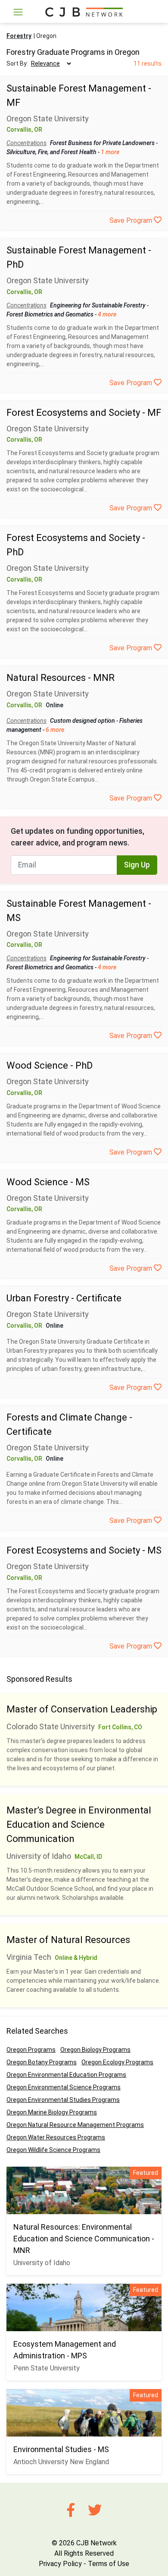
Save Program (132, 220)
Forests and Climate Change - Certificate (69, 1424)
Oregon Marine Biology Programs (52, 2112)
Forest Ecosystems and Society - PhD (76, 545)
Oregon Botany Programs (42, 2062)
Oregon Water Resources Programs (56, 2137)
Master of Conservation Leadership (82, 1709)
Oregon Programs (31, 2050)
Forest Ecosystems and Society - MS (84, 1550)
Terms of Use (109, 2564)
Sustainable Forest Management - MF (79, 95)
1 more (110, 152)
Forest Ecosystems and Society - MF (84, 413)
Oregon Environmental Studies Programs (63, 2100)
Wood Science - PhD (50, 1065)
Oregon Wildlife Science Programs (53, 2150)
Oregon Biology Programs (95, 2050)
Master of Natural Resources (68, 1940)
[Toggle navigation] (18, 12)
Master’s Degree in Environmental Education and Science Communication (79, 1824)
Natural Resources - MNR (61, 678)
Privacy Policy (60, 2564)
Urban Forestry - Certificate (64, 1298)
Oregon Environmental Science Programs (64, 2087)
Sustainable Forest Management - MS (79, 911)
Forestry (19, 36)
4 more (107, 314)
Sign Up (137, 865)
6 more (55, 730)
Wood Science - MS (48, 1182)
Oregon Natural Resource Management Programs (75, 2125)
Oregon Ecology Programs (117, 2062)
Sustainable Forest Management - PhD (79, 257)
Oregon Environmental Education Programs (66, 2075)
